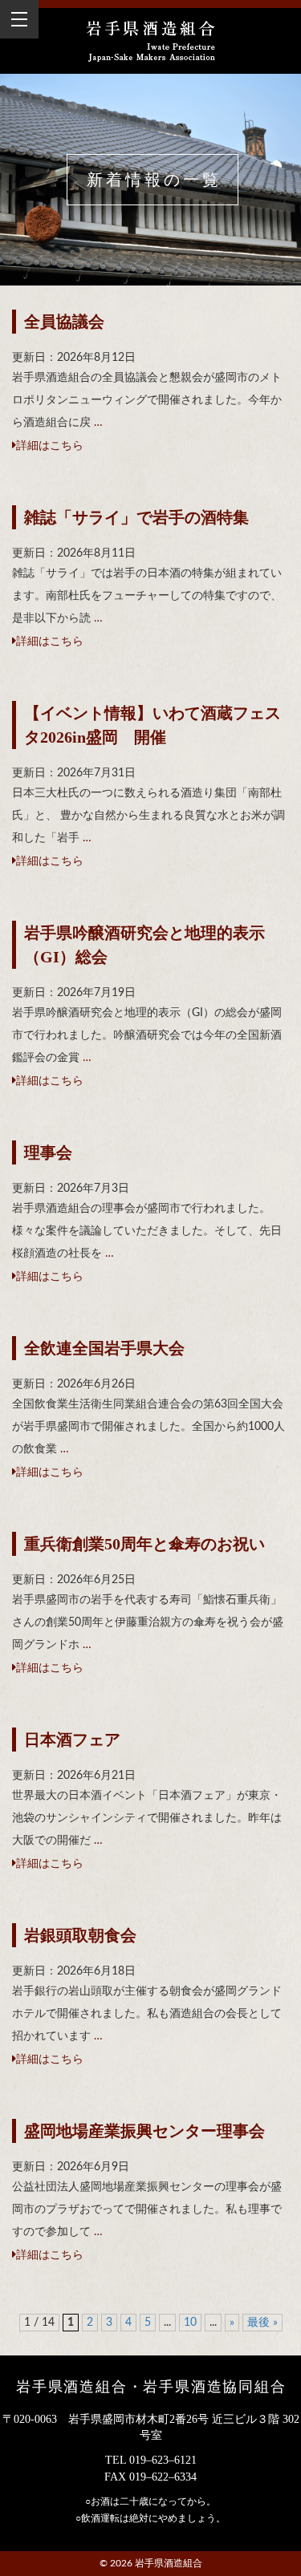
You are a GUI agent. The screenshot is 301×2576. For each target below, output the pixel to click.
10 (190, 2323)
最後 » (262, 2323)
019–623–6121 (163, 2460)
